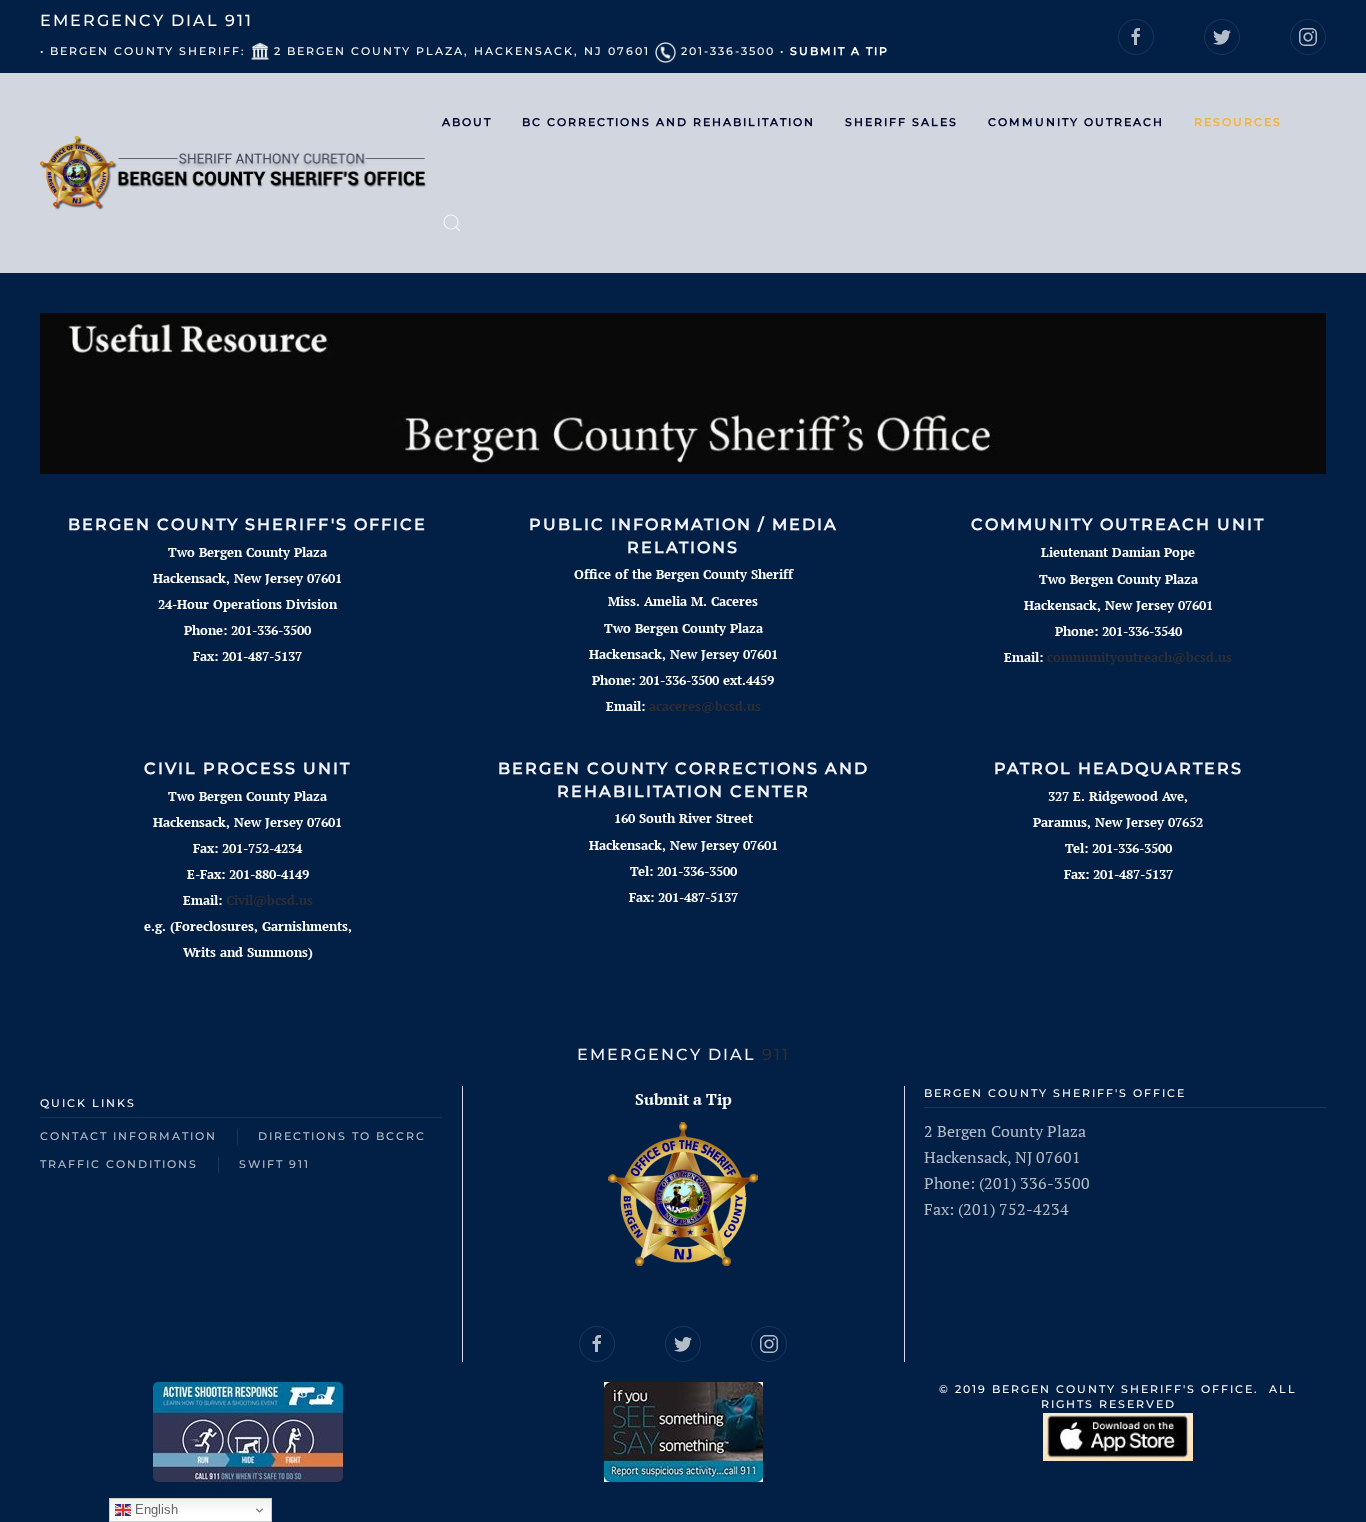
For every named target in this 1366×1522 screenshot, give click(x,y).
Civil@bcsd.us (269, 900)
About (467, 122)
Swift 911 (274, 1164)
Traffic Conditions (119, 1164)
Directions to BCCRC (342, 1136)
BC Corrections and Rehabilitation (668, 122)
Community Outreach (1076, 122)
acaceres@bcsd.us (705, 706)
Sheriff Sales (901, 122)
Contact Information (128, 1136)
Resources (1238, 122)
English (154, 1509)
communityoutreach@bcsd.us (1139, 657)
